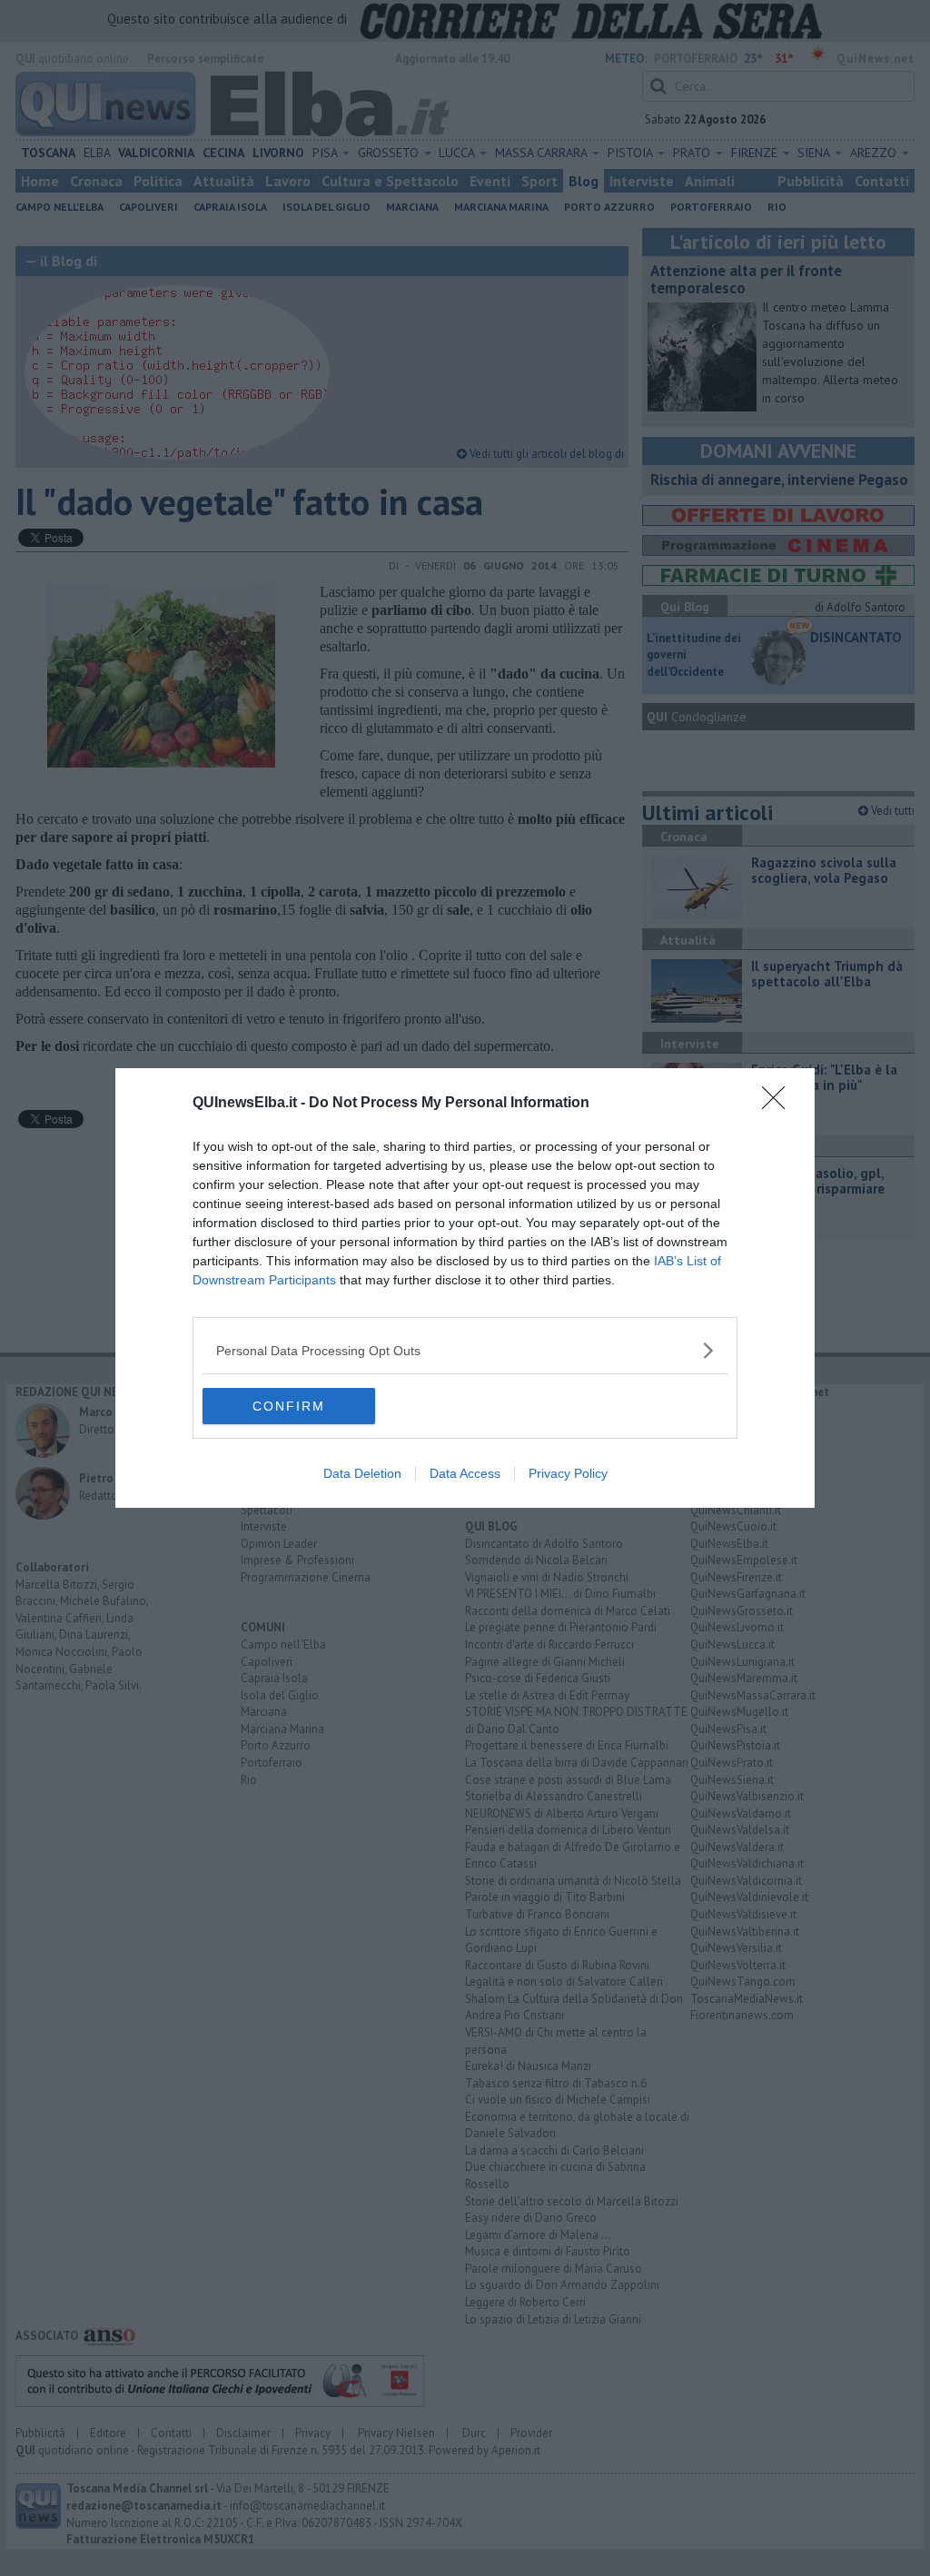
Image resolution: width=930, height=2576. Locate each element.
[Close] (779, 1104)
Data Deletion (362, 1473)
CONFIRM (289, 1406)
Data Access (465, 1473)
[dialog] (465, 1288)
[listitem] (465, 1350)
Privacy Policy (568, 1473)
